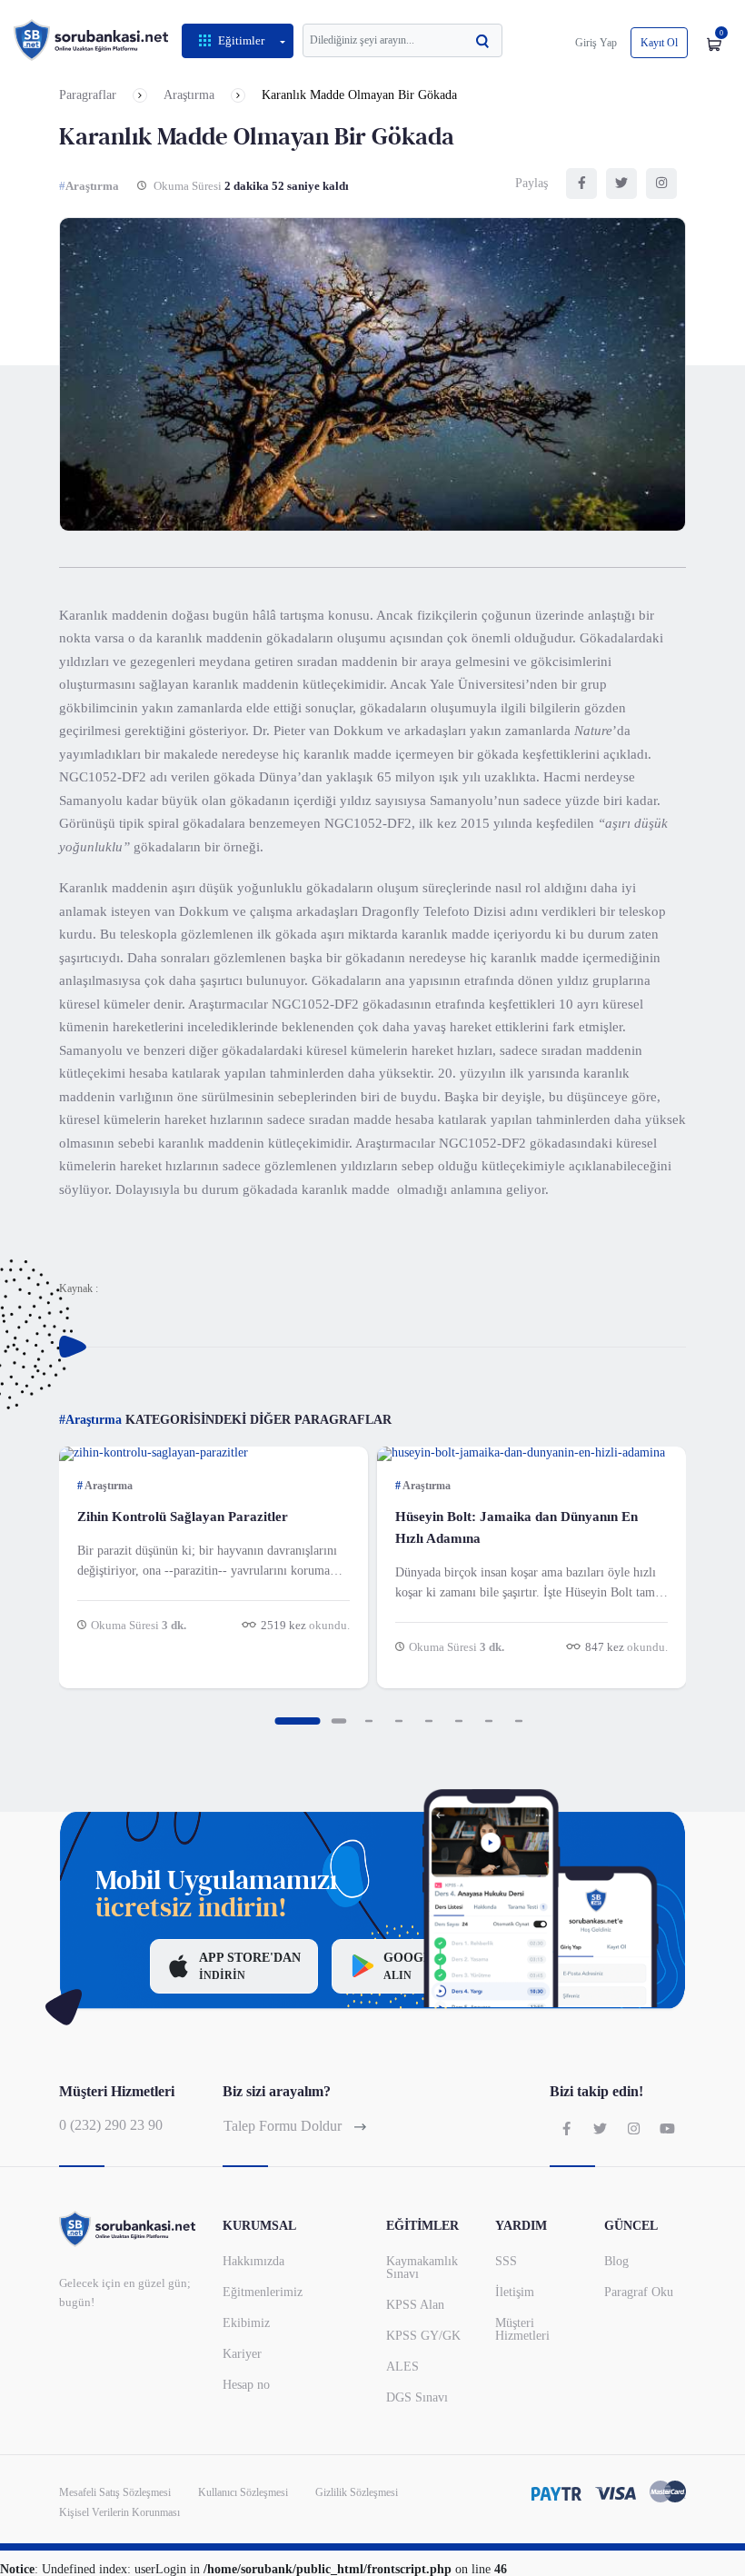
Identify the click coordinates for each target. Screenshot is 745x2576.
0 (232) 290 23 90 (111, 2125)
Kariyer (242, 2354)
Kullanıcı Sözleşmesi (243, 2492)
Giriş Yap (596, 43)
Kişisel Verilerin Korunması (119, 2512)
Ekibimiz (246, 2323)
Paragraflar (88, 95)
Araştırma (189, 95)
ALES (402, 2367)
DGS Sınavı (417, 2397)
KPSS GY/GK (423, 2336)
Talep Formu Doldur (284, 2126)
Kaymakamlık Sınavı (422, 2268)
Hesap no (246, 2385)
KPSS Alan (415, 2305)
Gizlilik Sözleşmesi (357, 2492)
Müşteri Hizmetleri (522, 2329)
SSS (506, 2261)
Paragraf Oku (639, 2292)
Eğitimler (241, 40)
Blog (616, 2261)
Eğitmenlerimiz (263, 2292)
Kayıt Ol (659, 43)
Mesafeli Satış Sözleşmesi (115, 2492)
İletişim (515, 2292)
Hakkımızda (253, 2261)
